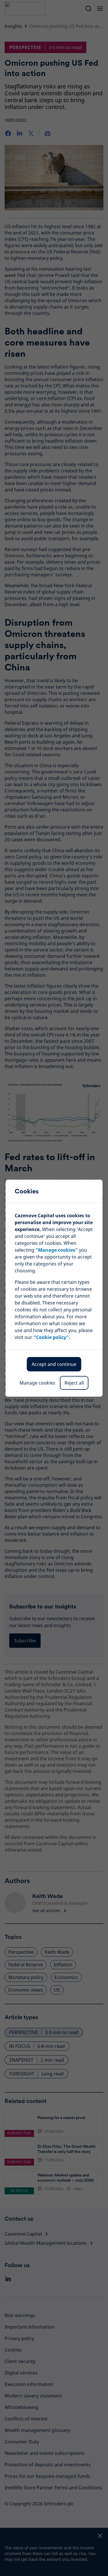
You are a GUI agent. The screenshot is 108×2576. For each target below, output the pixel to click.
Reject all (74, 1383)
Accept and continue (54, 1364)
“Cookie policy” (51, 1337)
